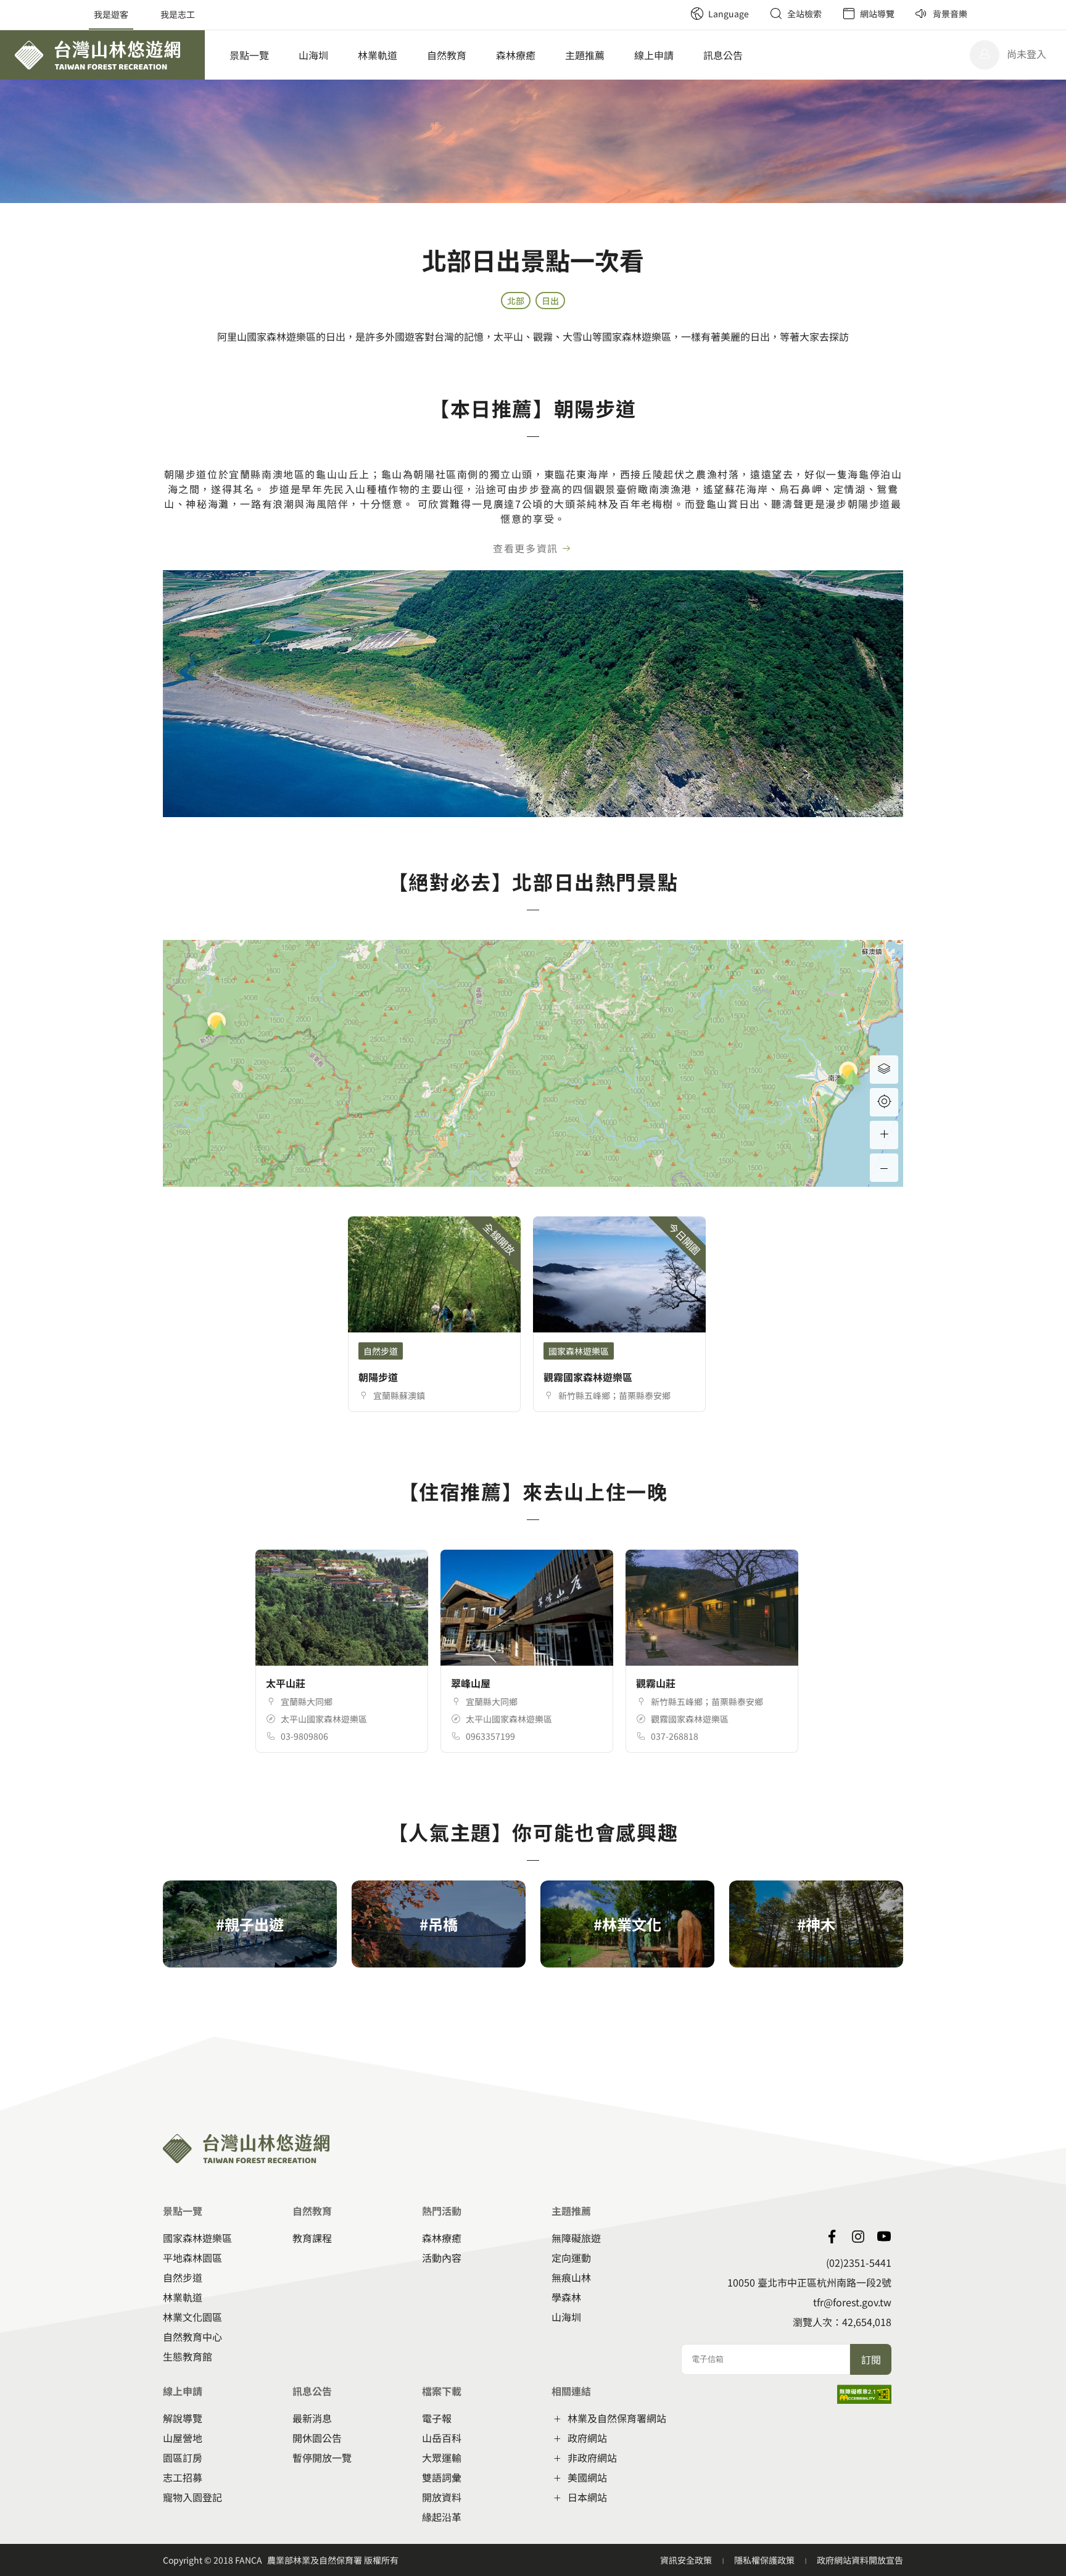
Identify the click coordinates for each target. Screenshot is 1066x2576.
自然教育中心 (192, 2337)
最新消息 (312, 2418)
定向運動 (571, 2258)
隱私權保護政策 (765, 2560)
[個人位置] (884, 1102)
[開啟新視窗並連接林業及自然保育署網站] (858, 2237)
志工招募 (183, 2477)
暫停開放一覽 (322, 2458)
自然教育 (447, 55)
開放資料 (442, 2497)
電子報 (437, 2418)
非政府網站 (592, 2458)
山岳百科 (442, 2438)
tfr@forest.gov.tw (852, 2302)
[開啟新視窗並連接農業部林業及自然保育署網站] (884, 2237)
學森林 (566, 2297)
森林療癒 (516, 55)
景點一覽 (249, 55)
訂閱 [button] (871, 2359)
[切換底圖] (884, 1070)
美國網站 (587, 2477)
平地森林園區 (192, 2258)
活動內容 (442, 2258)
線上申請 (654, 55)
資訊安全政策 (687, 2560)
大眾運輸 (442, 2458)
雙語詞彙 (442, 2477)
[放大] (884, 1135)
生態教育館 (188, 2356)
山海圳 (313, 55)
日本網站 (587, 2497)
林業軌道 (378, 55)
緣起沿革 (442, 2517)
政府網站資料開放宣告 (860, 2560)
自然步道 (183, 2277)
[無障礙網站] (864, 2399)
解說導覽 (183, 2418)
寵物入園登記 (192, 2497)
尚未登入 (1027, 54)
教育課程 (312, 2238)
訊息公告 (723, 55)
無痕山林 (571, 2277)
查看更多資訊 (526, 548)
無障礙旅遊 (576, 2238)
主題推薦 (585, 55)
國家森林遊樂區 (197, 2238)
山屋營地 (183, 2438)
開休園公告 (317, 2438)
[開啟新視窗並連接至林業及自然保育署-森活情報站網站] (832, 2237)
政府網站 (587, 2438)
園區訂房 (183, 2458)
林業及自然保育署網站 (617, 2418)
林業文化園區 (192, 2317)
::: (676, 6)
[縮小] (884, 1168)
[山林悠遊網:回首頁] (102, 55)
